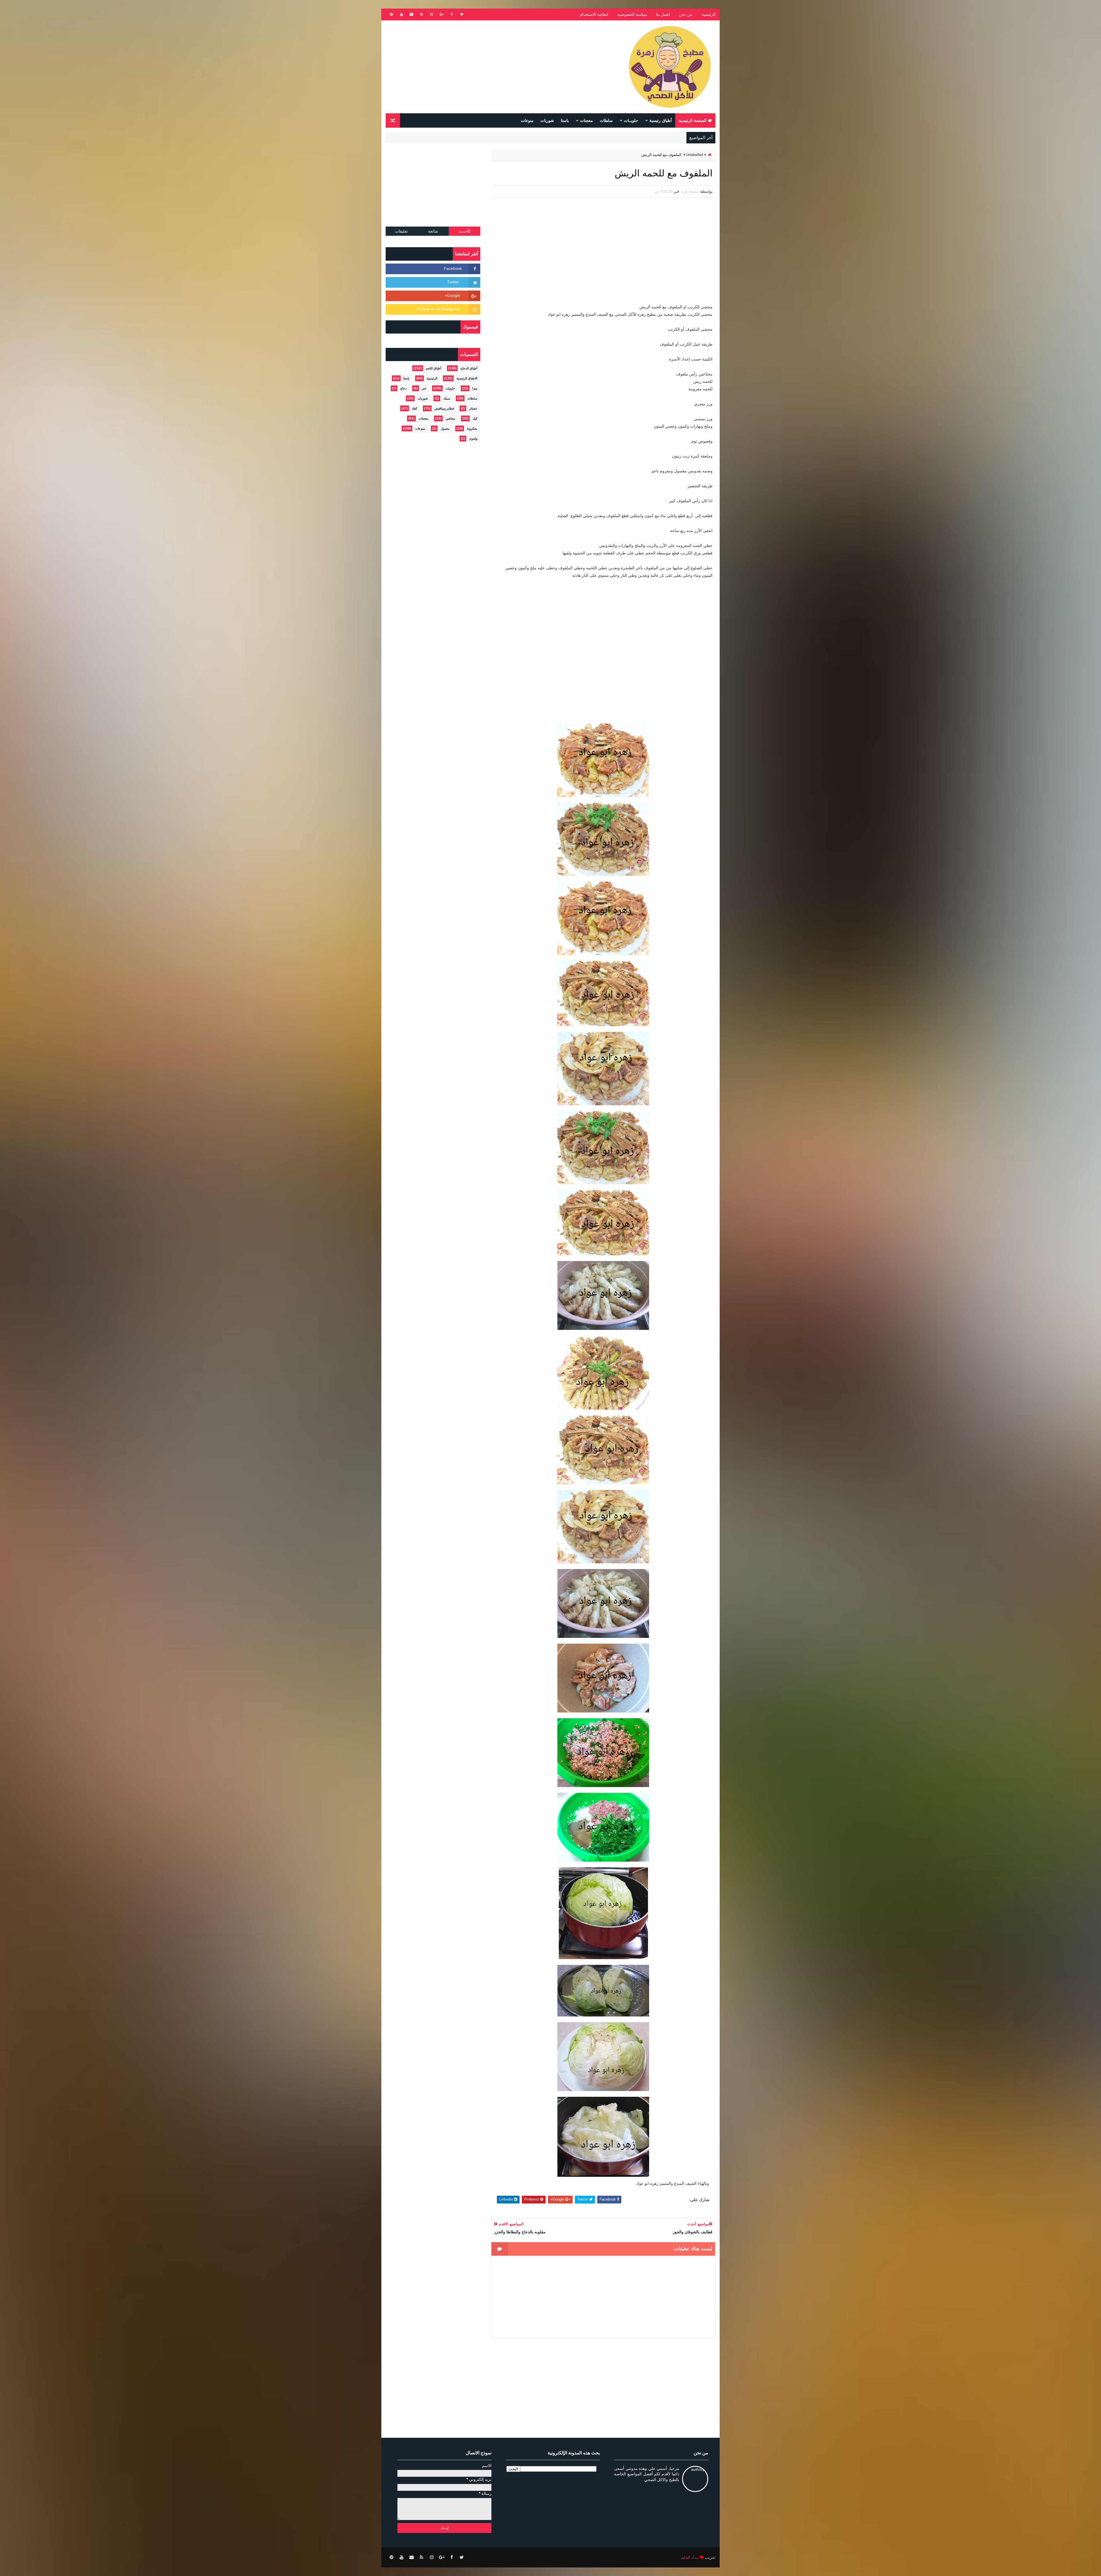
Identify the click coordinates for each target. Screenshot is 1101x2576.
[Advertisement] (490, 67)
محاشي (450, 418)
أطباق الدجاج (469, 368)
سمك (447, 398)
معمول (445, 428)
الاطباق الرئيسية (467, 378)
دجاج (403, 388)
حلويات (450, 388)
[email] (411, 14)
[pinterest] (391, 14)
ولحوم (473, 439)
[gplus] (442, 14)
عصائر (473, 408)
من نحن (686, 14)
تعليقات (401, 231)
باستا (565, 120)
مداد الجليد (690, 2557)
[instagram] (432, 14)
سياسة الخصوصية (632, 14)
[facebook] (452, 14)
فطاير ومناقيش (444, 408)
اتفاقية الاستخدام (594, 14)
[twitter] (462, 14)
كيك (475, 418)
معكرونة (472, 428)
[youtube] (401, 14)
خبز (424, 388)
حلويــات (631, 120)
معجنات (586, 120)
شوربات (547, 120)
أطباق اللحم (434, 368)
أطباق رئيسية (661, 120)
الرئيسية (708, 14)
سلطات (606, 120)
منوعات (527, 120)
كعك (414, 408)
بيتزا (475, 388)
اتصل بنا (663, 14)
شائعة (433, 231)
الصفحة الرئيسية (693, 120)
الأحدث (465, 231)
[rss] (421, 14)
